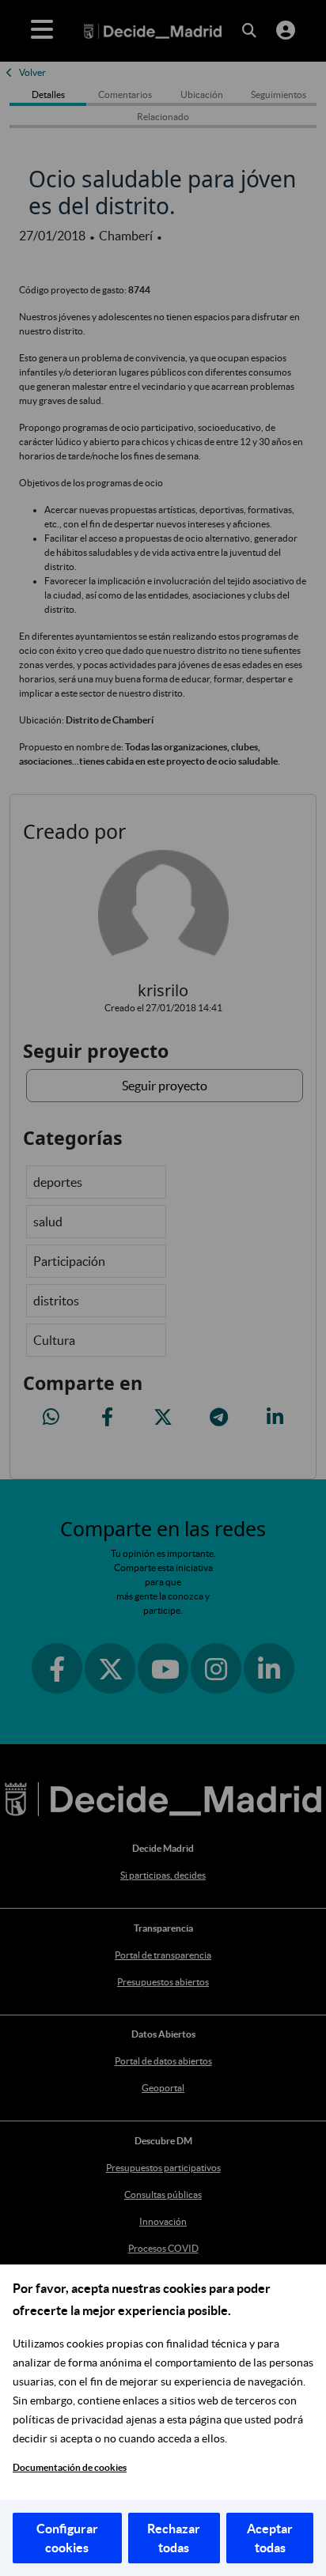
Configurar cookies (67, 2538)
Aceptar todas (270, 2538)
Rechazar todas (174, 2538)
